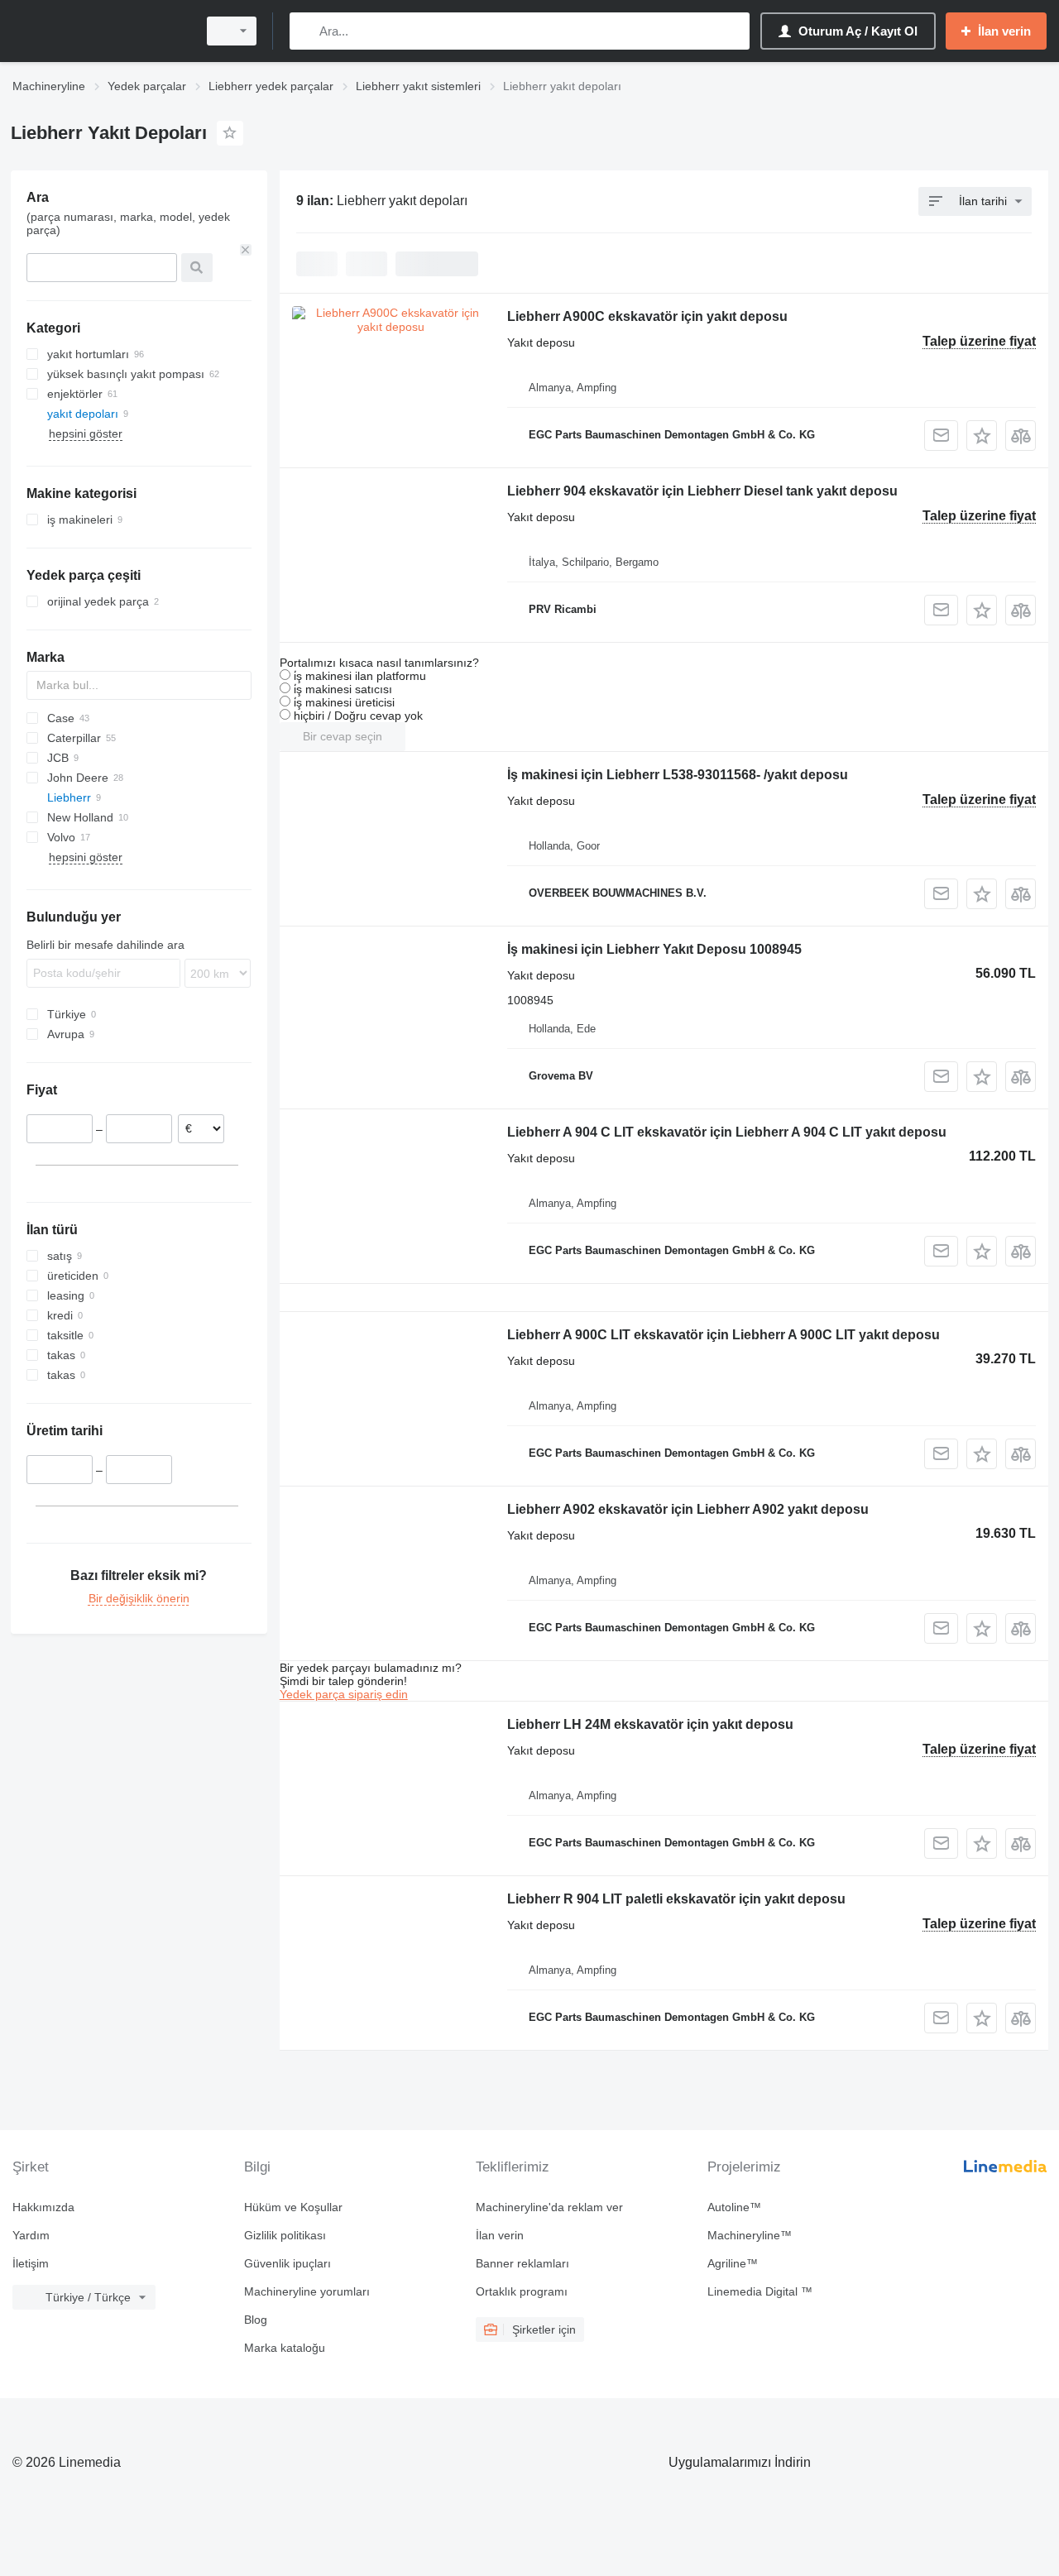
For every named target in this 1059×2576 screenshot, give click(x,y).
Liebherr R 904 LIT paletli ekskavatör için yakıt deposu (676, 1899)
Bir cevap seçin (343, 736)
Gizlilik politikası (285, 2235)
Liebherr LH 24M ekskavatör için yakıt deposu (650, 1724)
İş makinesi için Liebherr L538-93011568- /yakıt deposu (678, 775)
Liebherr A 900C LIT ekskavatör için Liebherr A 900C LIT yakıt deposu (724, 1335)
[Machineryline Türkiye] (99, 31)
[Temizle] (246, 250)
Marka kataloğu (285, 2348)
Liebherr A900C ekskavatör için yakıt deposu (647, 316)
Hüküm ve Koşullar (293, 2207)
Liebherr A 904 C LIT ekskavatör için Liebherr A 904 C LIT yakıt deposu (727, 1132)
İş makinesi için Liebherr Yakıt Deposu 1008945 (654, 949)
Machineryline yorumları (307, 2291)
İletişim (31, 2263)
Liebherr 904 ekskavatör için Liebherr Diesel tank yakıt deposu (702, 491)
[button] (982, 436)
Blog (256, 2320)
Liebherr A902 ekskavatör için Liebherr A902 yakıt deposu (688, 1509)
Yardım (31, 2235)
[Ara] (306, 31)
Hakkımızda (43, 2207)
